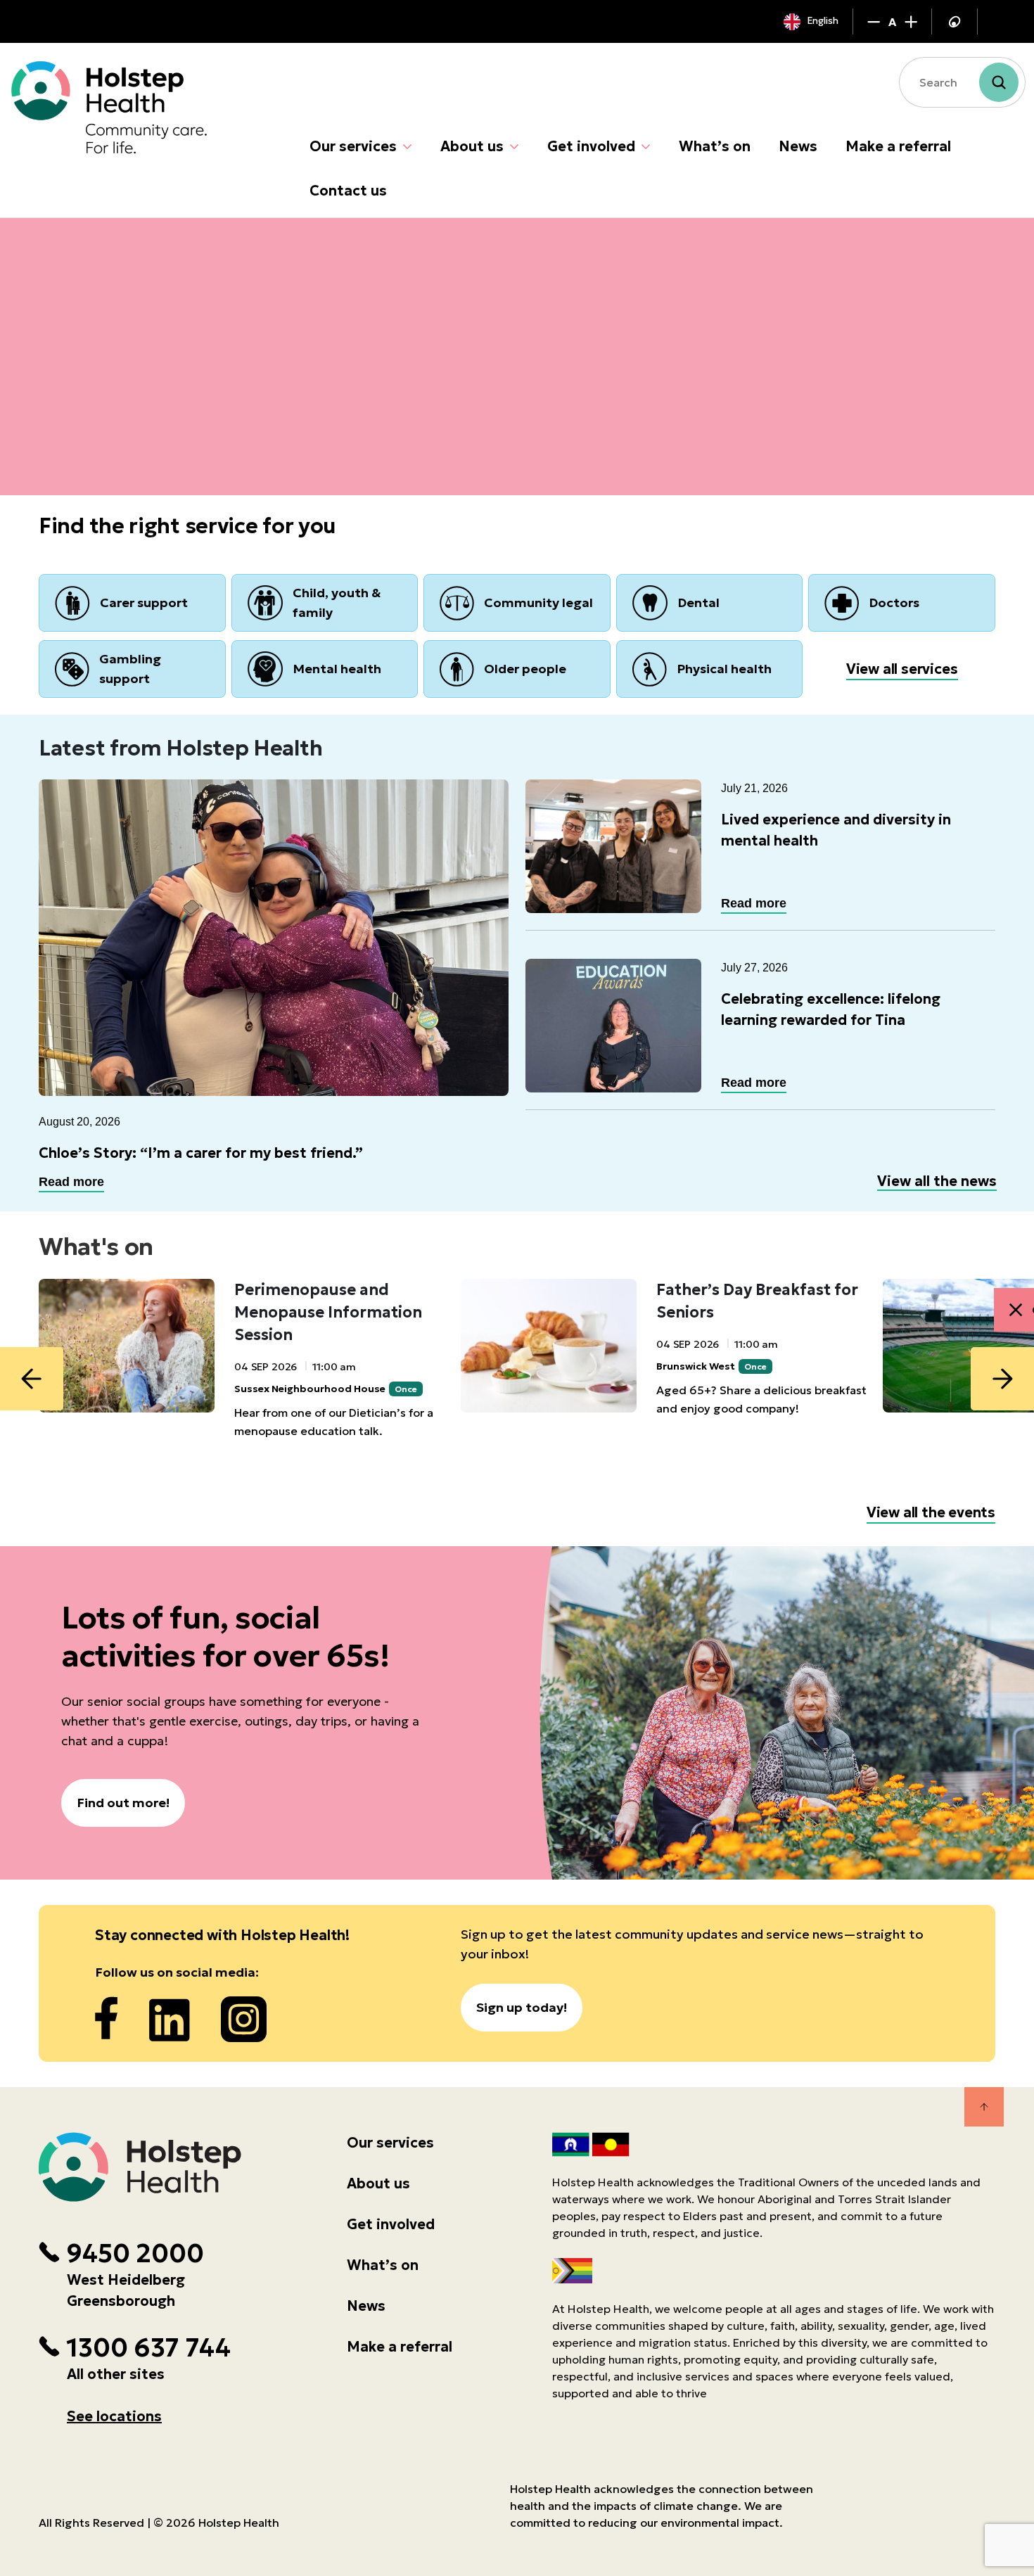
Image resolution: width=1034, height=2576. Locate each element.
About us (472, 146)
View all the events (931, 1512)
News (798, 146)
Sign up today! (522, 2007)
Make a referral (898, 146)
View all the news (937, 1181)
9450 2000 (135, 2254)
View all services (902, 669)
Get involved (591, 146)
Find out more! (123, 1803)
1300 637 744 (148, 2348)
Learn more (99, 415)
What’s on (715, 146)
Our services (353, 146)
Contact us (348, 191)
